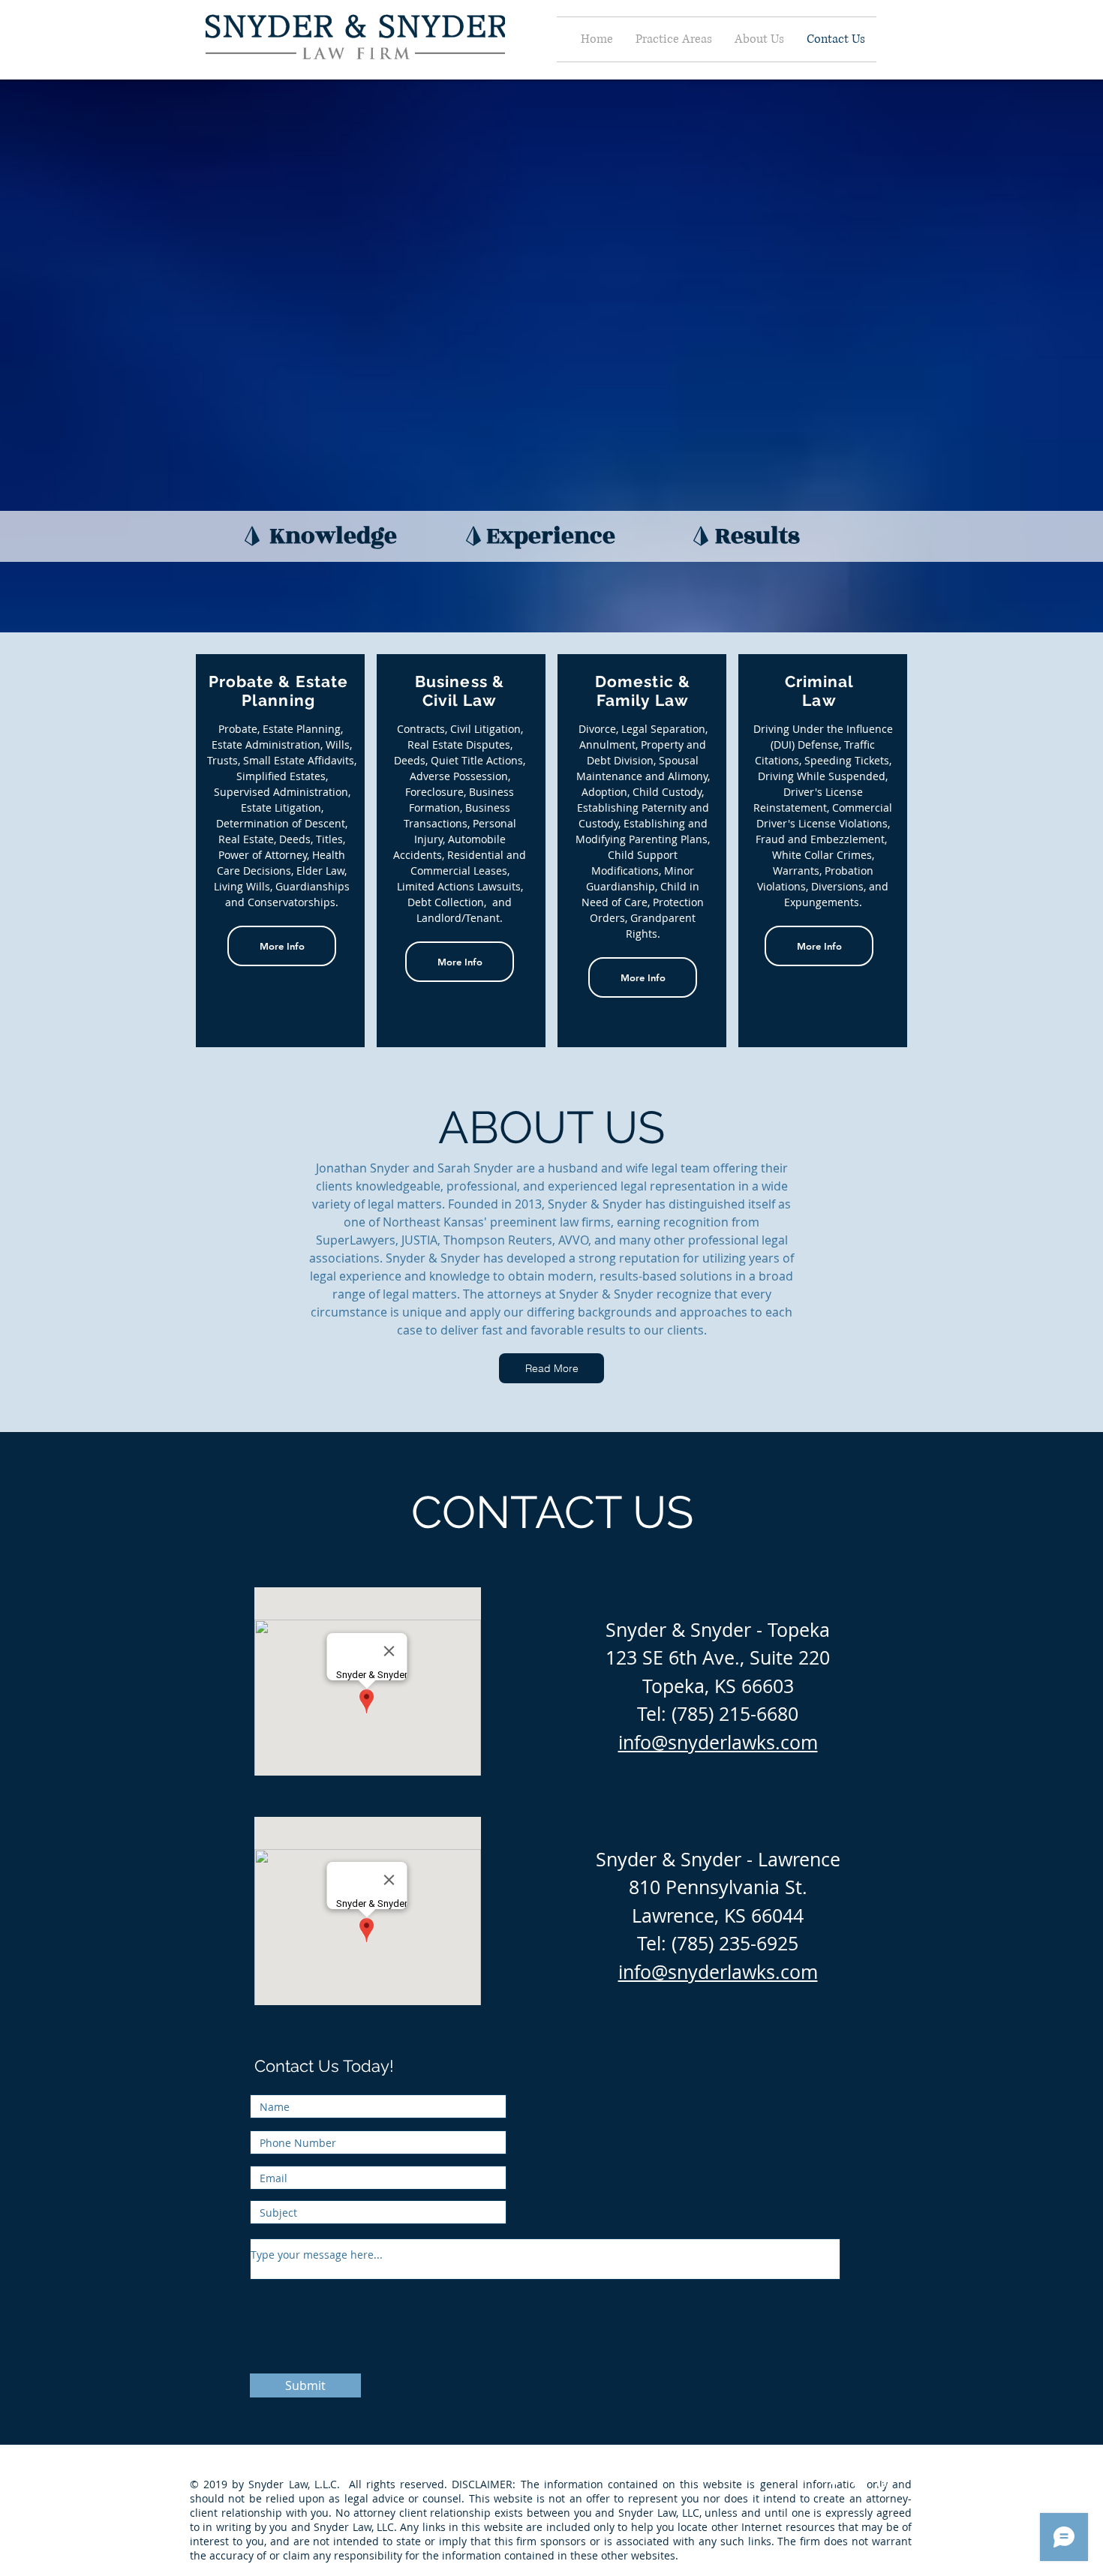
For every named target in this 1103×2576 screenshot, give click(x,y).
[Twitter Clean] (859, 2484)
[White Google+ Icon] (885, 2484)
